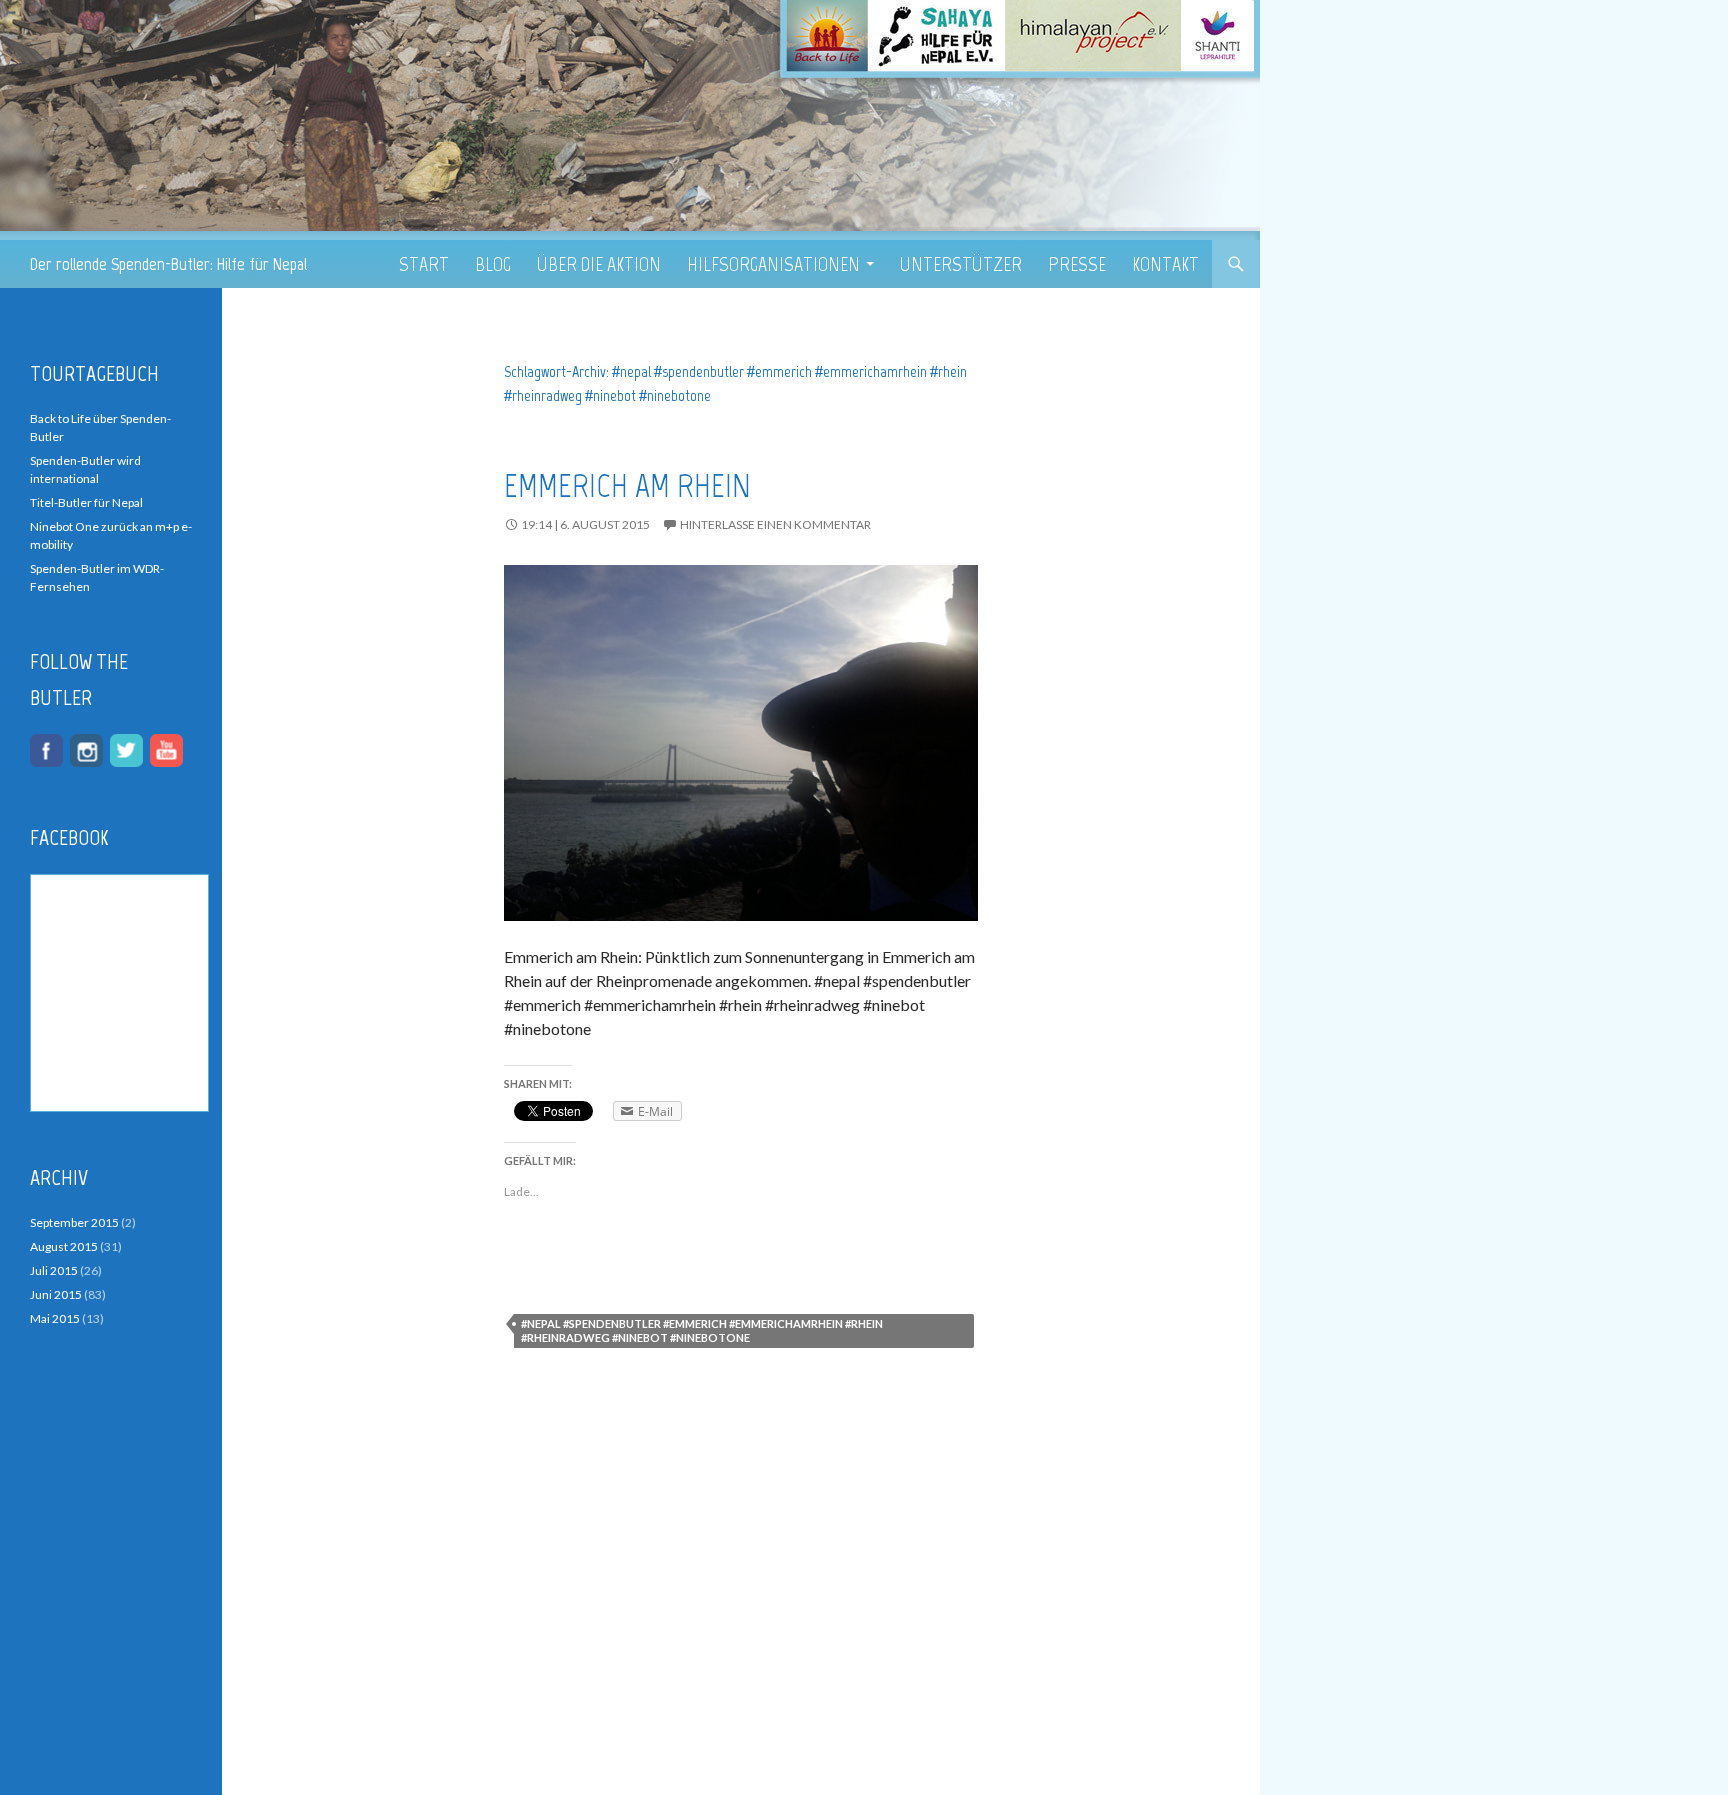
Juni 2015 (56, 1294)
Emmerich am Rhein (627, 486)
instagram (86, 750)
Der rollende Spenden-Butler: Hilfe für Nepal (168, 264)
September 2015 (74, 1222)
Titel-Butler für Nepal (86, 502)
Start (424, 264)
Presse (1077, 264)
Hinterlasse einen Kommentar (775, 524)
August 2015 (64, 1246)
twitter (126, 750)
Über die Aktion (599, 264)
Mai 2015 (55, 1318)
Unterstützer (961, 264)
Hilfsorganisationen (773, 264)
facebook (46, 750)
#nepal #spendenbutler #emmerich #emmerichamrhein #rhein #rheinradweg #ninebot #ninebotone (702, 1330)
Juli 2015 (54, 1270)
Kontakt (1165, 264)
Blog (493, 264)
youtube (166, 750)
